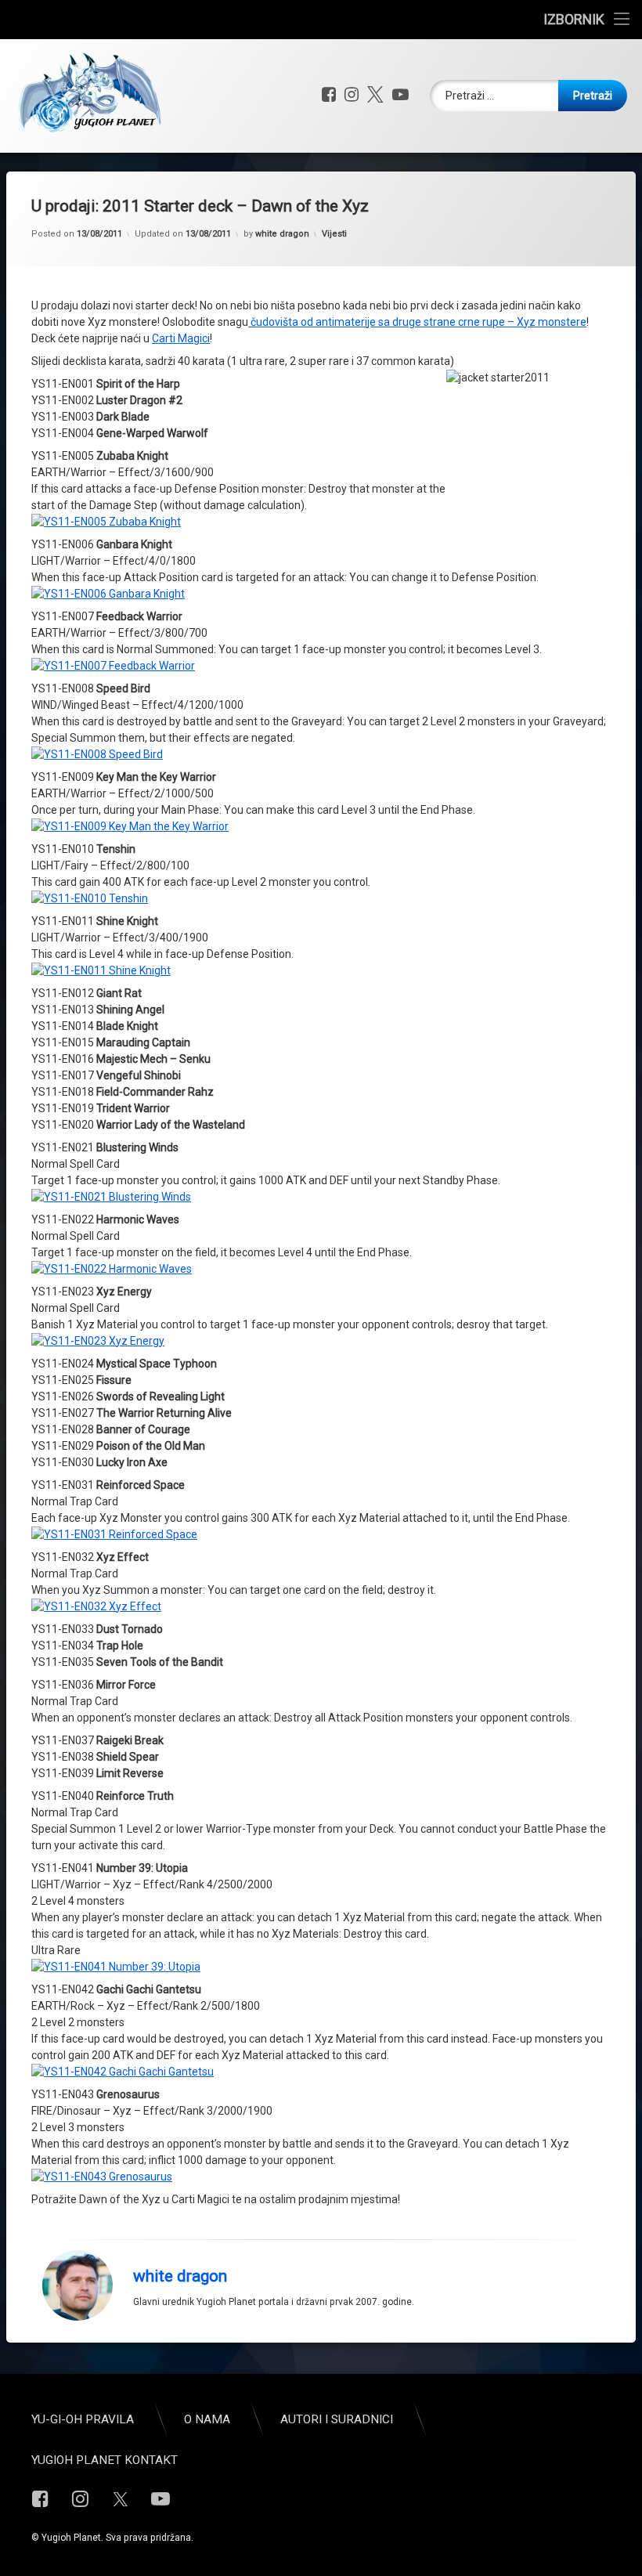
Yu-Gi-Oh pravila (83, 2419)
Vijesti (334, 234)
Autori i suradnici (337, 2419)
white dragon (282, 234)
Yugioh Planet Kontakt (105, 2460)
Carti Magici (181, 338)
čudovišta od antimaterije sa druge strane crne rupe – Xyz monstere (417, 322)
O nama (207, 2419)
